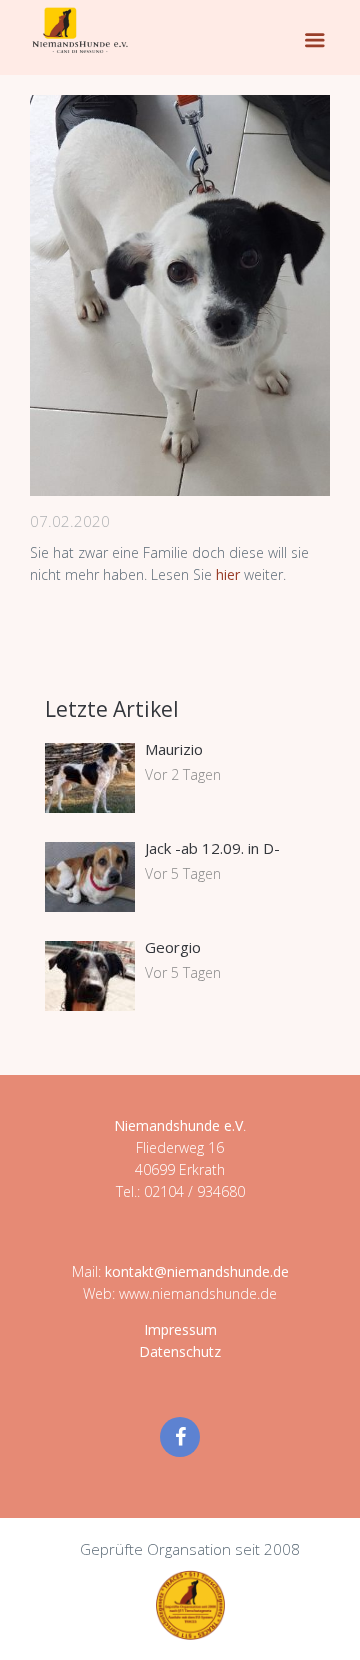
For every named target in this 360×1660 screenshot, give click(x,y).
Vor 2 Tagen (183, 774)
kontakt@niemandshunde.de (197, 1271)
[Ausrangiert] (180, 295)
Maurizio (174, 749)
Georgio (173, 947)
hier (230, 574)
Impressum (180, 1329)
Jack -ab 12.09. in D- (212, 848)
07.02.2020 (70, 521)
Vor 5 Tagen (183, 873)
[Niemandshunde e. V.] (80, 30)
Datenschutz (180, 1351)
